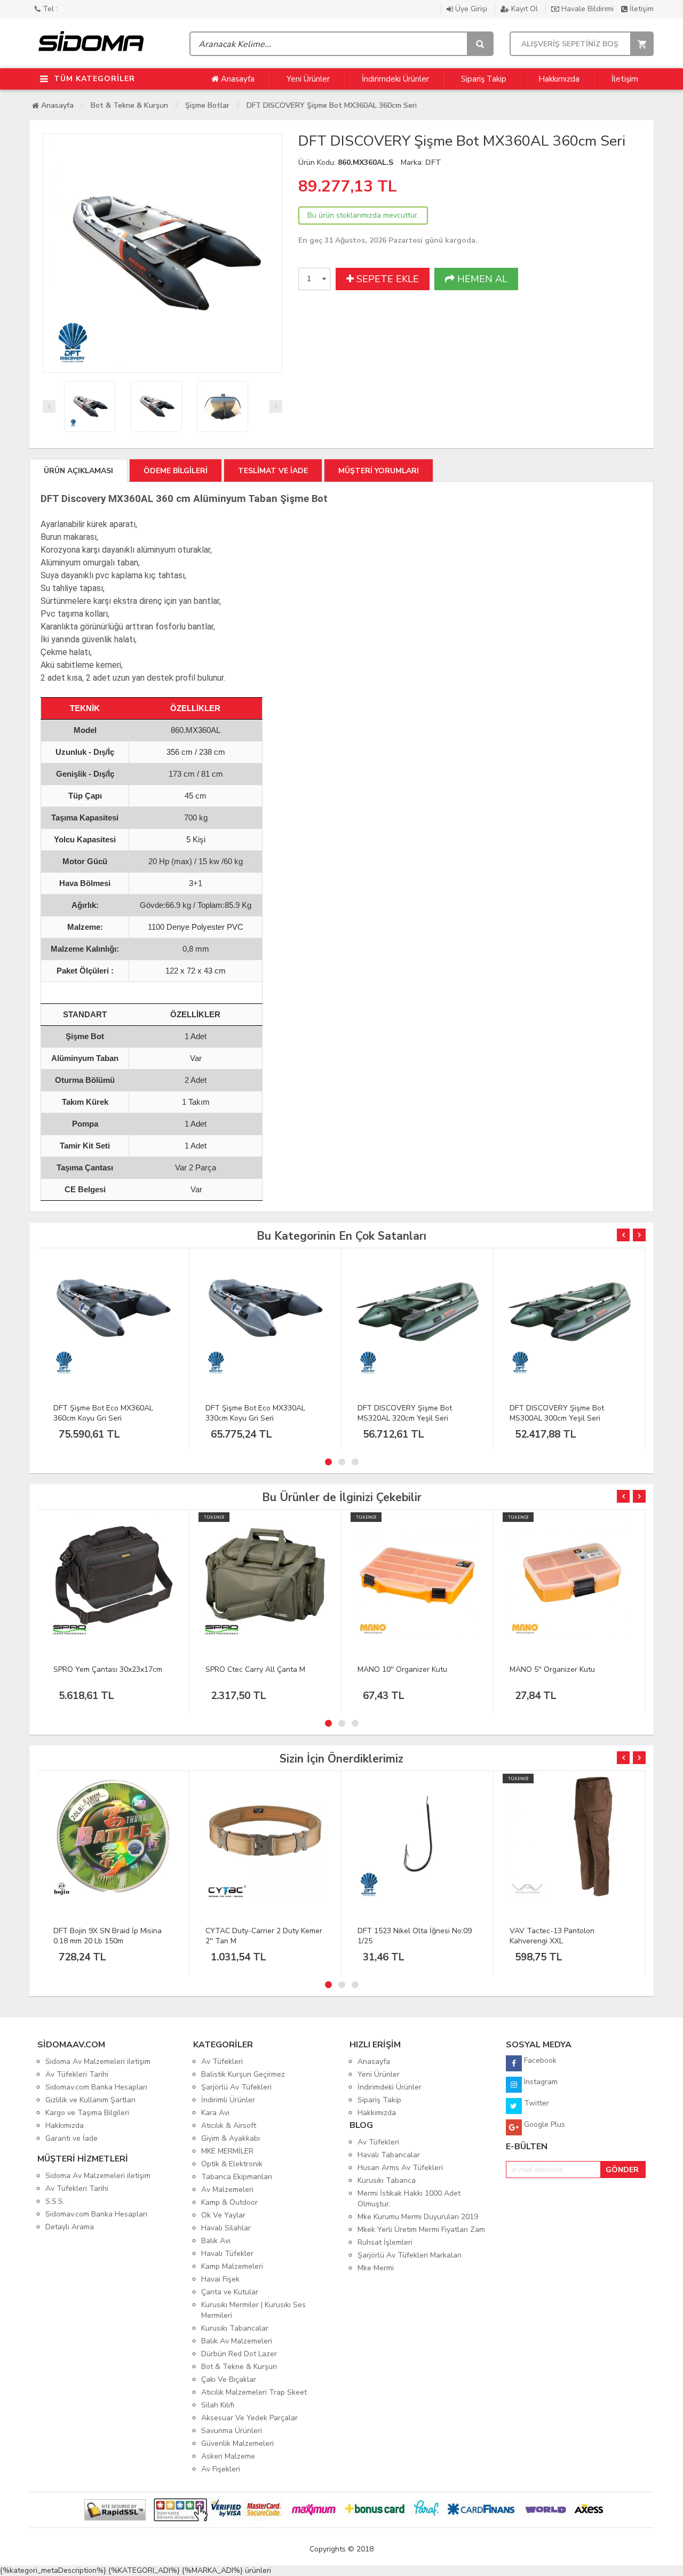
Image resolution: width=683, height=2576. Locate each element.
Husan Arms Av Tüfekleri (400, 2168)
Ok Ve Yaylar (223, 2215)
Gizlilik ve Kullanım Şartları (90, 2100)
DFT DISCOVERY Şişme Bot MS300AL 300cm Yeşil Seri (557, 1413)
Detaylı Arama (70, 2227)
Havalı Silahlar (226, 2228)
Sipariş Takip (484, 79)
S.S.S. (55, 2201)
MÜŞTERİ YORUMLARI (379, 471)
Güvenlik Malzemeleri (237, 2443)
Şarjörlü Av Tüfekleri (236, 2087)
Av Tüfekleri (222, 2061)
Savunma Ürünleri (232, 2431)
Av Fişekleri (221, 2469)
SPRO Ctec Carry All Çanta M (255, 1669)
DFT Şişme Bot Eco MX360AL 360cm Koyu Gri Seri (103, 1413)
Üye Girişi (471, 9)
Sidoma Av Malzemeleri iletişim (98, 2061)
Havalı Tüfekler (227, 2254)
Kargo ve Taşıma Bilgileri (87, 2113)
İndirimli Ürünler (228, 2100)
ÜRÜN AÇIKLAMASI (78, 471)
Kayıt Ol (525, 9)
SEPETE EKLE (386, 279)
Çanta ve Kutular (230, 2292)
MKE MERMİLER (227, 2151)
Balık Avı (216, 2241)
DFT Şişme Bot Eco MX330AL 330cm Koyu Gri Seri (255, 1413)
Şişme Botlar (207, 105)
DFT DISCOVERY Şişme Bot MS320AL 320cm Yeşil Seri (405, 1413)
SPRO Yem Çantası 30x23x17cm (108, 1669)
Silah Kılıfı (218, 2405)
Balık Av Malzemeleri (237, 2341)
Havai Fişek (220, 2279)
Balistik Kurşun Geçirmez (243, 2074)
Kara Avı (215, 2113)
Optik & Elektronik (232, 2164)
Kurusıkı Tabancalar (235, 2328)
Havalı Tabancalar (389, 2155)
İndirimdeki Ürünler (395, 79)
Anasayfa (237, 79)
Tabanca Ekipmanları (237, 2177)
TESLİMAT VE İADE (273, 471)
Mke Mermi (376, 2268)
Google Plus (543, 2124)
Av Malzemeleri (227, 2190)
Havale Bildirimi (587, 9)
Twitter (535, 2103)
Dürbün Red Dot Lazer (239, 2354)
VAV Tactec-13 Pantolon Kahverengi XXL (552, 1936)
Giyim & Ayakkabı (231, 2138)
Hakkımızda (559, 79)
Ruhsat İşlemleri (385, 2242)
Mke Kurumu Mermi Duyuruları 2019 (418, 2217)
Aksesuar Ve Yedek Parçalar (249, 2418)
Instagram (540, 2082)
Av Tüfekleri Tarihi (77, 2074)
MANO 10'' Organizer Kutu (402, 1669)
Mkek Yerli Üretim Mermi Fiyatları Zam (421, 2230)
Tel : (49, 9)
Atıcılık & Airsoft (229, 2126)
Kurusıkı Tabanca (387, 2180)
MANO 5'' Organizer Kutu (552, 1669)
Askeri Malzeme (228, 2456)
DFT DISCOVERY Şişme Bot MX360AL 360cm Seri (332, 105)
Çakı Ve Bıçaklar (229, 2379)
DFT (433, 162)
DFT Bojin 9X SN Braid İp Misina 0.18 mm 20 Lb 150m (108, 1936)
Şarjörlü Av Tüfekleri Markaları (410, 2255)
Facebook (539, 2060)
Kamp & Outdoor (229, 2202)
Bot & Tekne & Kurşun (129, 105)
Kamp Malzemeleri (232, 2266)
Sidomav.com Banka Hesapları (96, 2087)
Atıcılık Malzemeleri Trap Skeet (254, 2392)
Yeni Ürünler (308, 79)
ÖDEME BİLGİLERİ (176, 471)
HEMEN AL (481, 279)
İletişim (641, 9)
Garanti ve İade (72, 2138)
